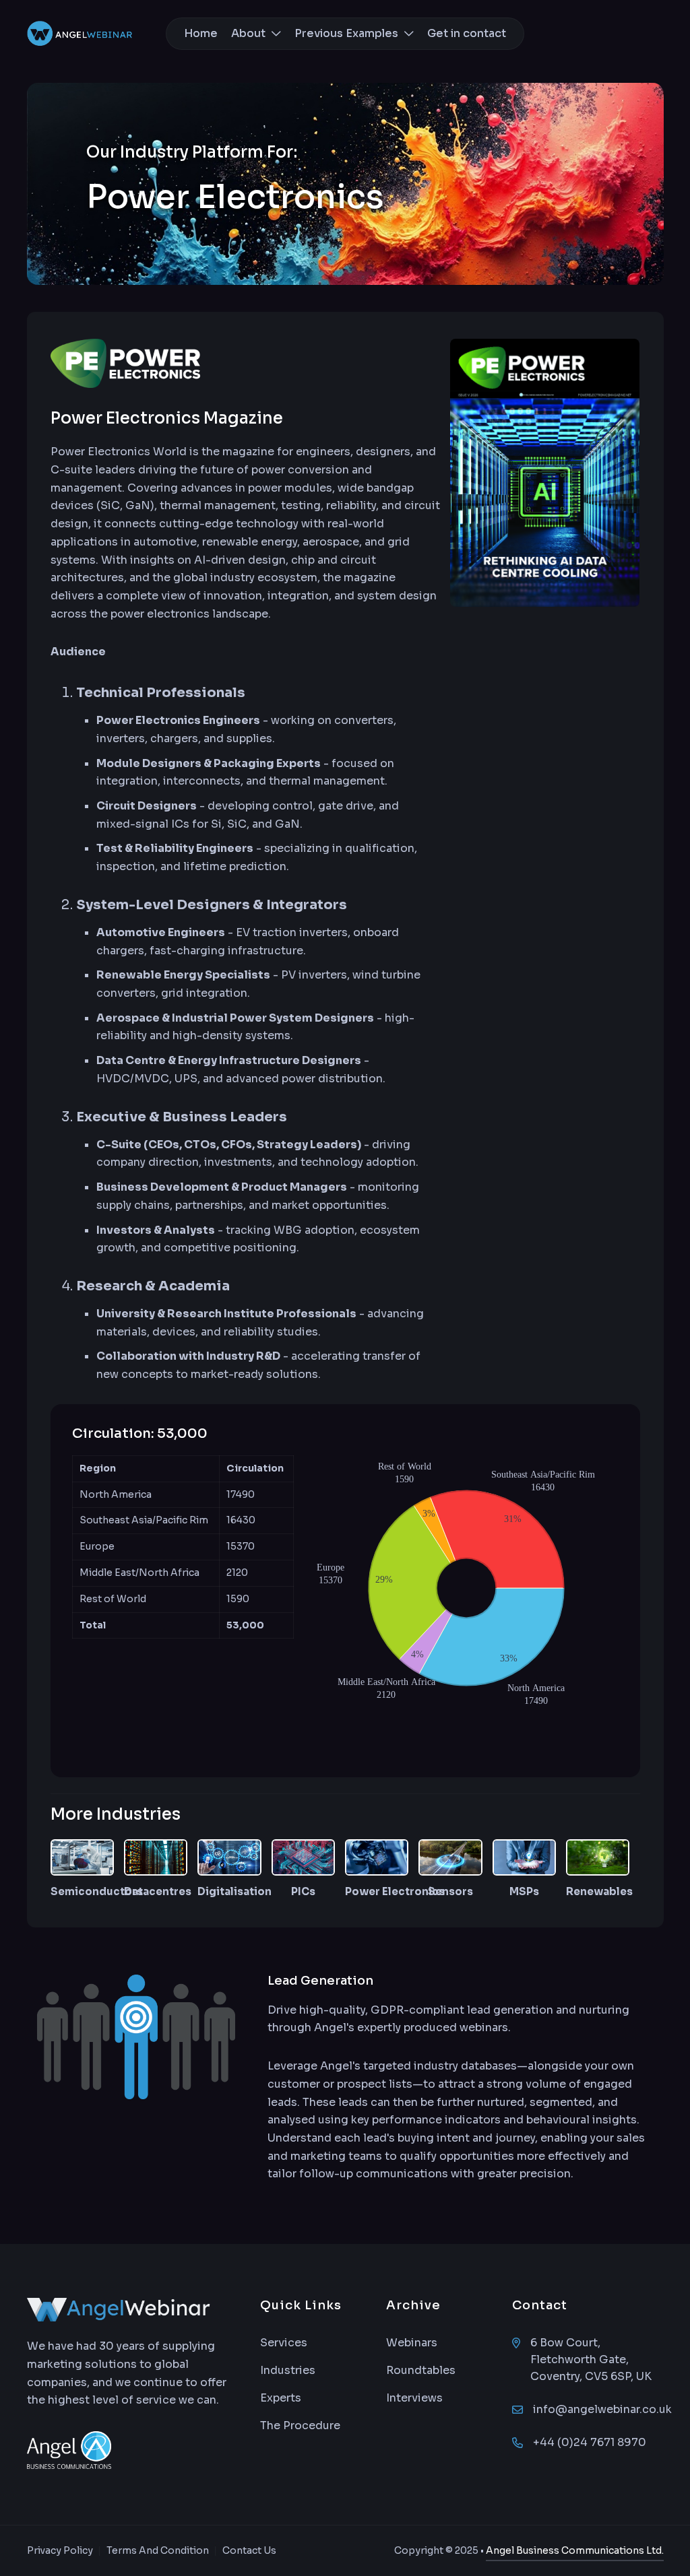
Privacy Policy (60, 2550)
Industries (288, 2370)
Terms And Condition (158, 2550)
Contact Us (249, 2550)
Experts (281, 2398)
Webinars (412, 2343)
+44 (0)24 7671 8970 (590, 2442)
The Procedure (300, 2425)
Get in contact (467, 33)
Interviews (414, 2398)
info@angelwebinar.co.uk (602, 2409)
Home (201, 33)
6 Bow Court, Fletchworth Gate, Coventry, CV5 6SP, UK (591, 2359)
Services (284, 2343)
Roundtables (421, 2370)
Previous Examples (348, 33)
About (250, 33)
